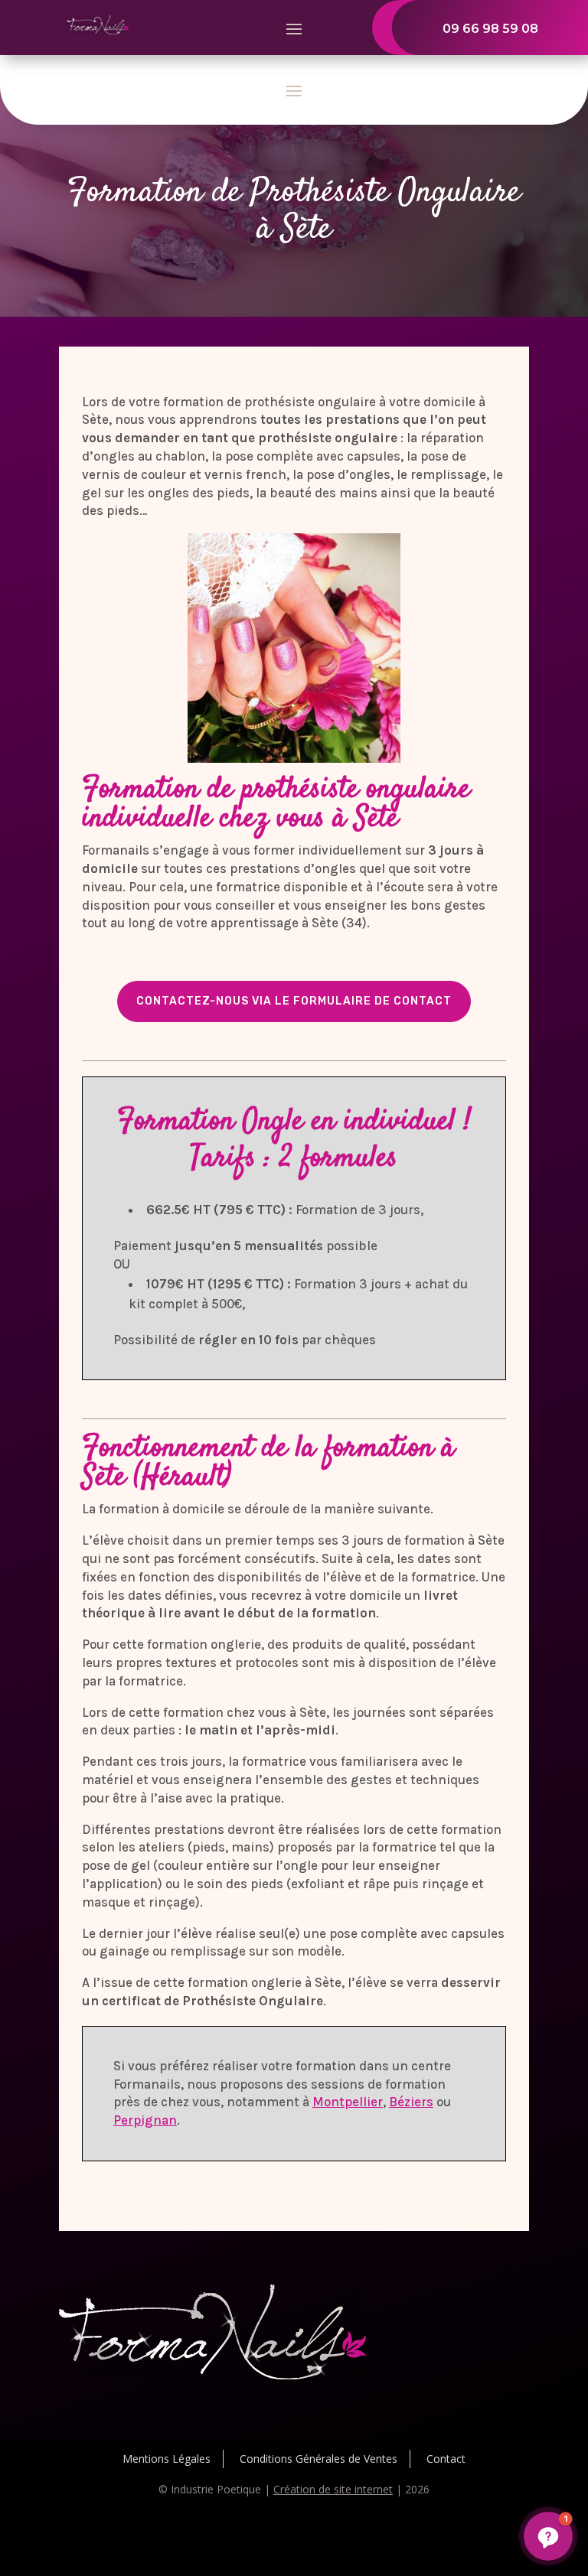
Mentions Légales (167, 2459)
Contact (446, 2459)
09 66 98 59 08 (490, 29)
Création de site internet (333, 2489)
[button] (548, 2536)
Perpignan (145, 2120)
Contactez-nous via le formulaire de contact (294, 1001)
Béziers (411, 2102)
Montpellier (348, 2102)
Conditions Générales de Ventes (318, 2459)
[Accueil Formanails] (98, 30)
